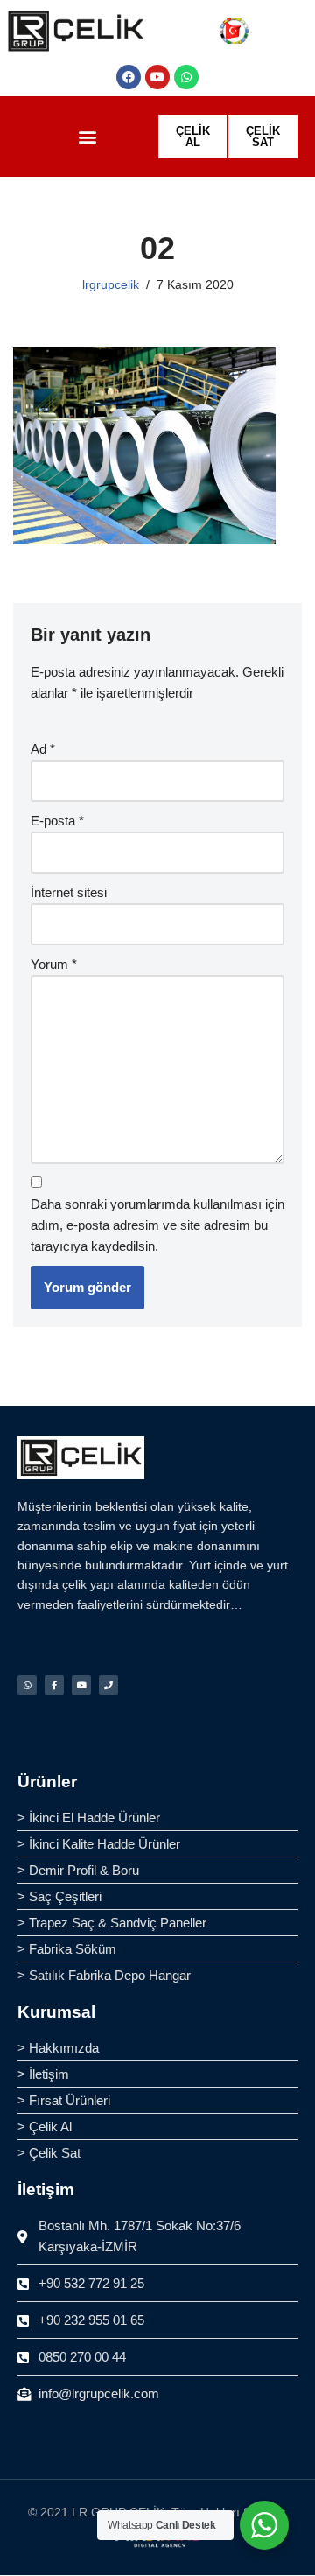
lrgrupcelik (111, 285)
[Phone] (108, 1685)
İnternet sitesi (69, 892)
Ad (43, 749)
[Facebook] (129, 77)
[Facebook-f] (54, 1685)
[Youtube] (157, 77)
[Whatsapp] (186, 77)
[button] (87, 137)
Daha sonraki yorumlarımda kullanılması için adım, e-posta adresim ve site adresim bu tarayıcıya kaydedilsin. (157, 1225)
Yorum (54, 964)
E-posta (57, 821)
